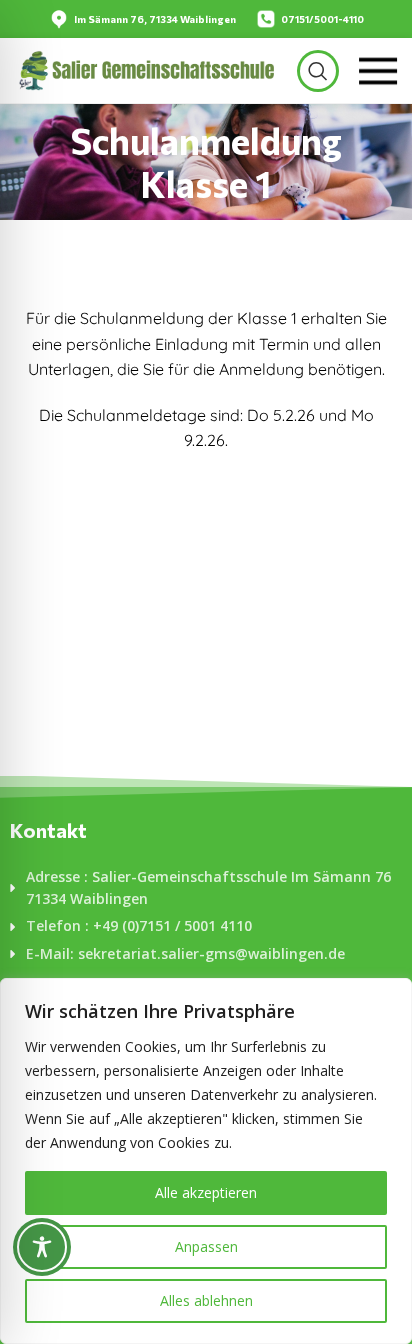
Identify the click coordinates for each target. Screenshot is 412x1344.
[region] (206, 1161)
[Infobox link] (142, 19)
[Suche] (318, 71)
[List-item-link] (206, 888)
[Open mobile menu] (378, 71)
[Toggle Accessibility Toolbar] (42, 1247)
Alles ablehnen (206, 1300)
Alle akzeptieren (206, 1192)
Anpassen (206, 1246)
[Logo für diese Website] (146, 69)
